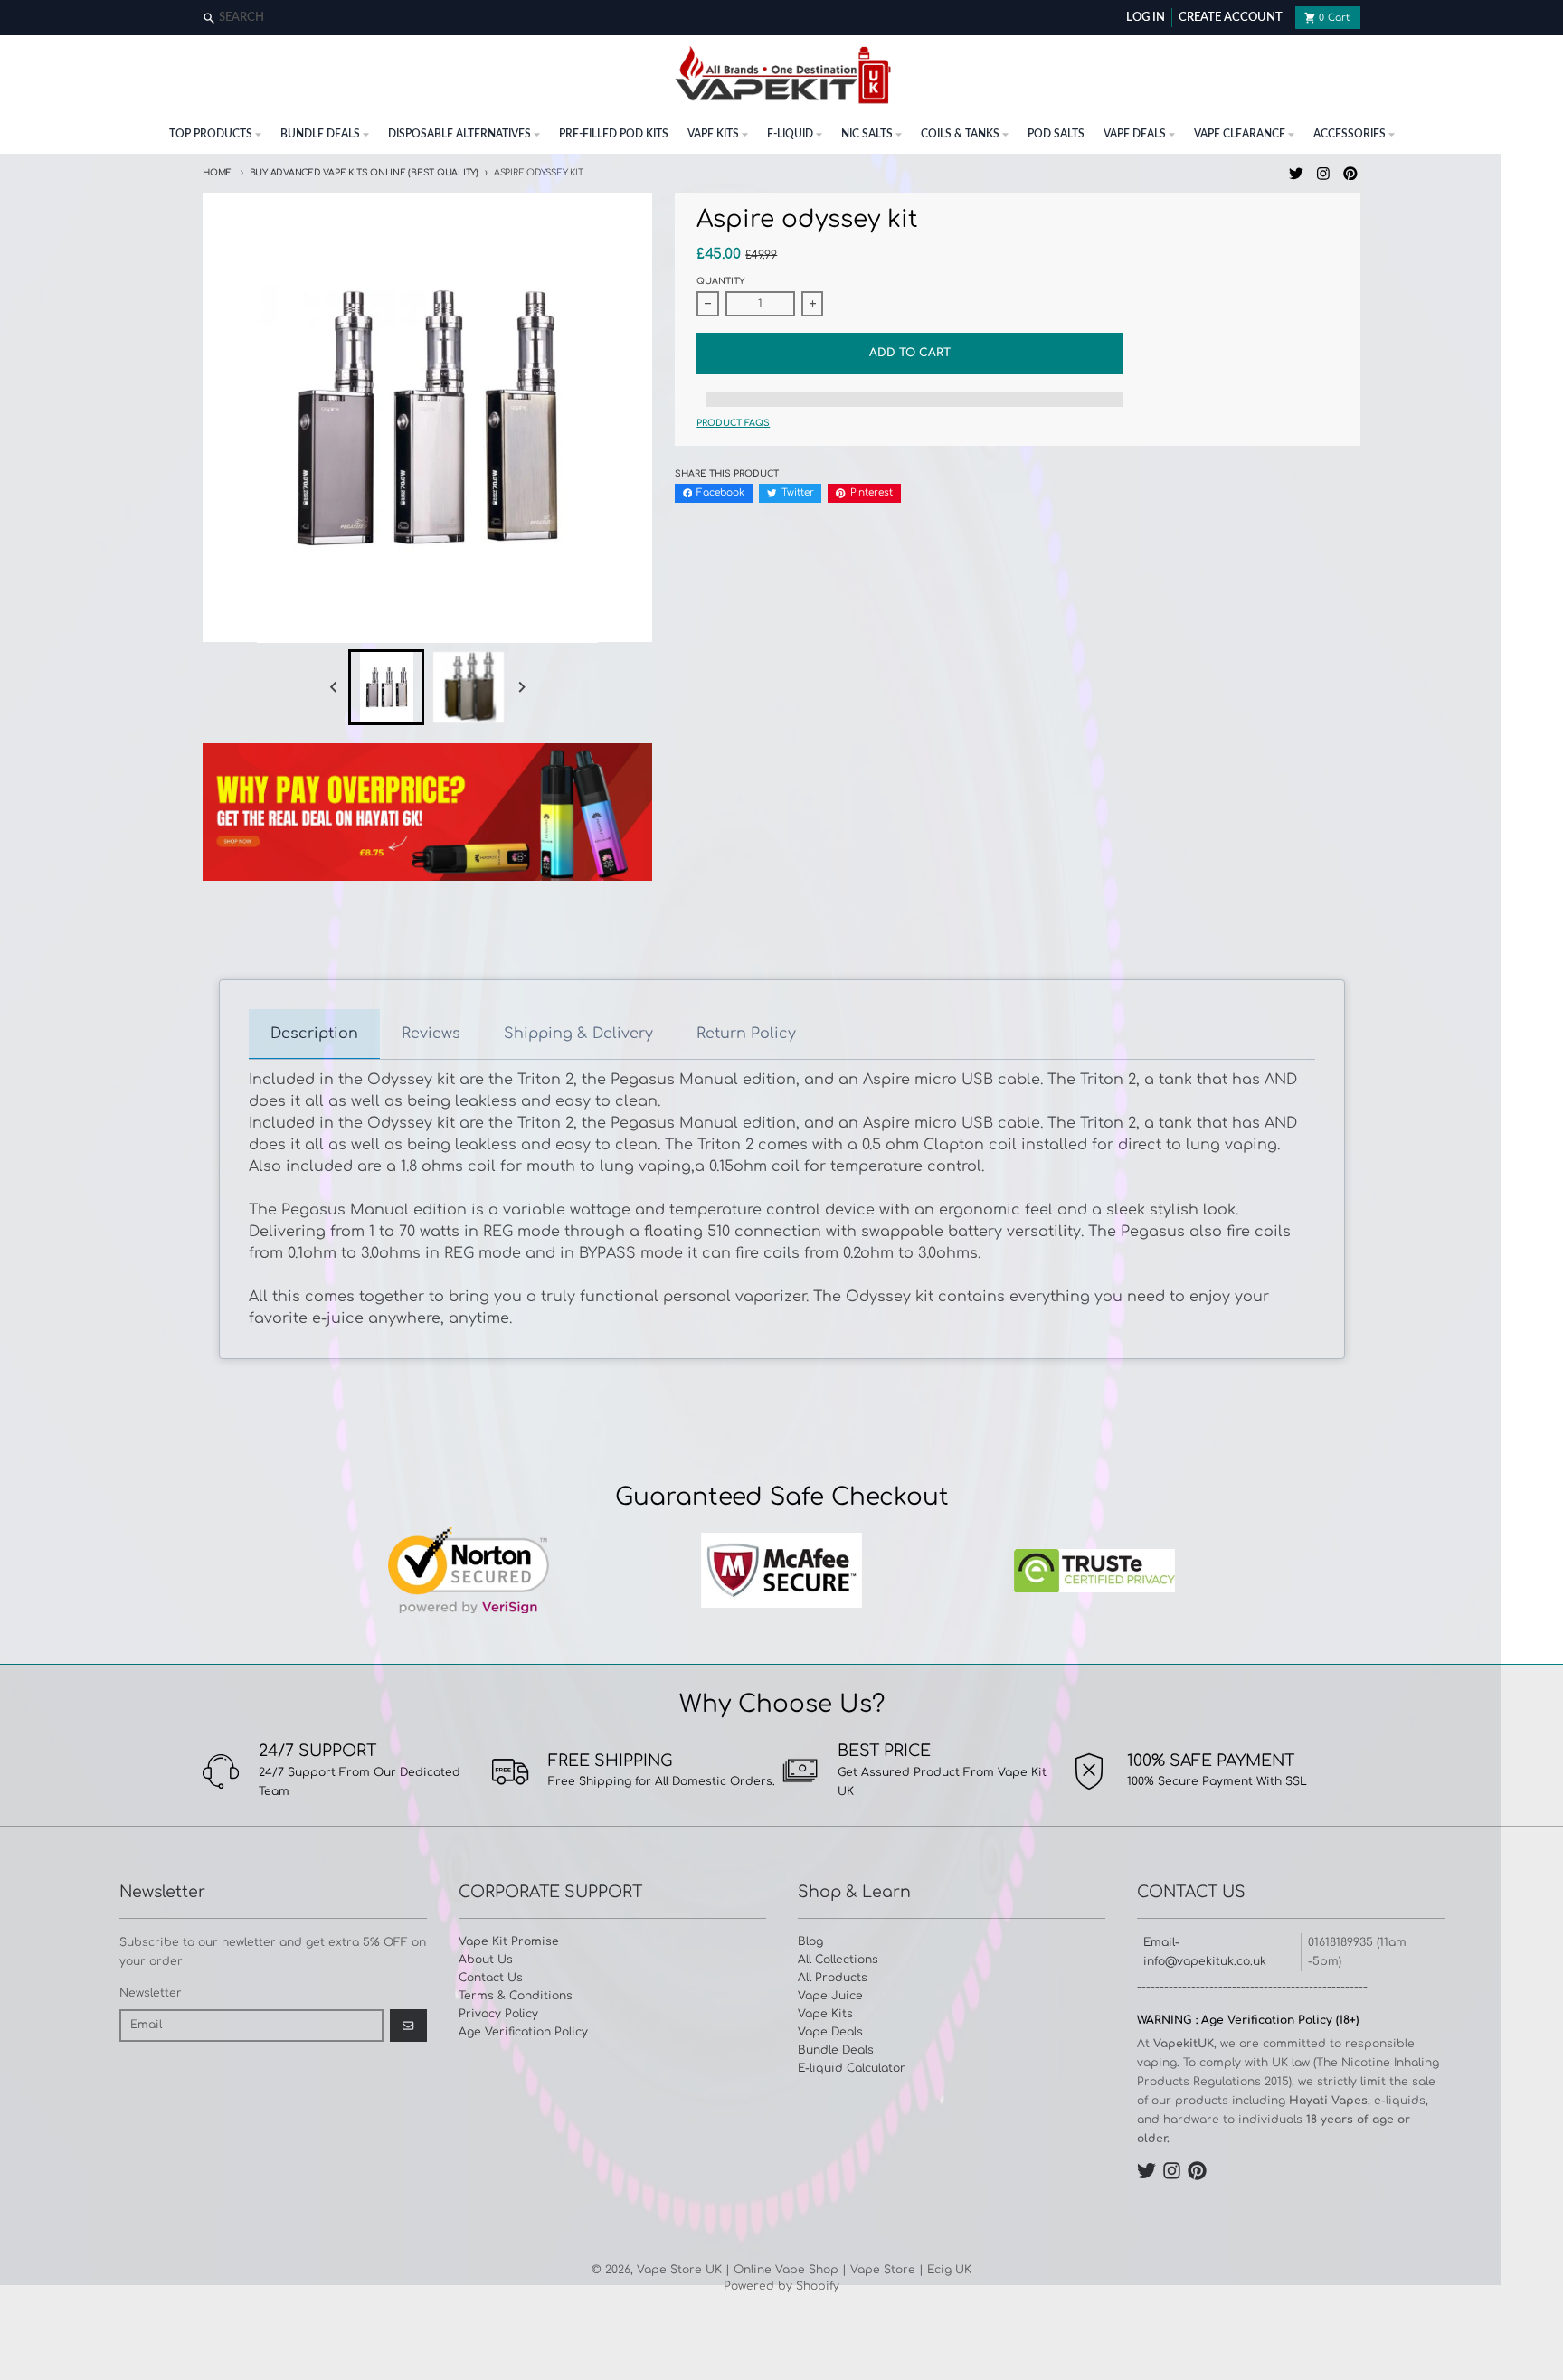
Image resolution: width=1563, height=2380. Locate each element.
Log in (1146, 18)
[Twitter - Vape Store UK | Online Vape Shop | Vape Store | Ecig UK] (1297, 173)
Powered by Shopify (781, 2286)
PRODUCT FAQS (733, 423)
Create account (1231, 18)
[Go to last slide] (334, 687)
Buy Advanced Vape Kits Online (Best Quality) (364, 173)
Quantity (720, 281)
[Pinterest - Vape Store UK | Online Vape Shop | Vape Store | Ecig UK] (1350, 173)
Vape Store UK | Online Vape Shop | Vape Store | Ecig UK (804, 2270)
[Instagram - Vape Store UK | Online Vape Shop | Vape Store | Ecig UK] (1324, 173)
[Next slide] (521, 687)
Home (217, 173)
